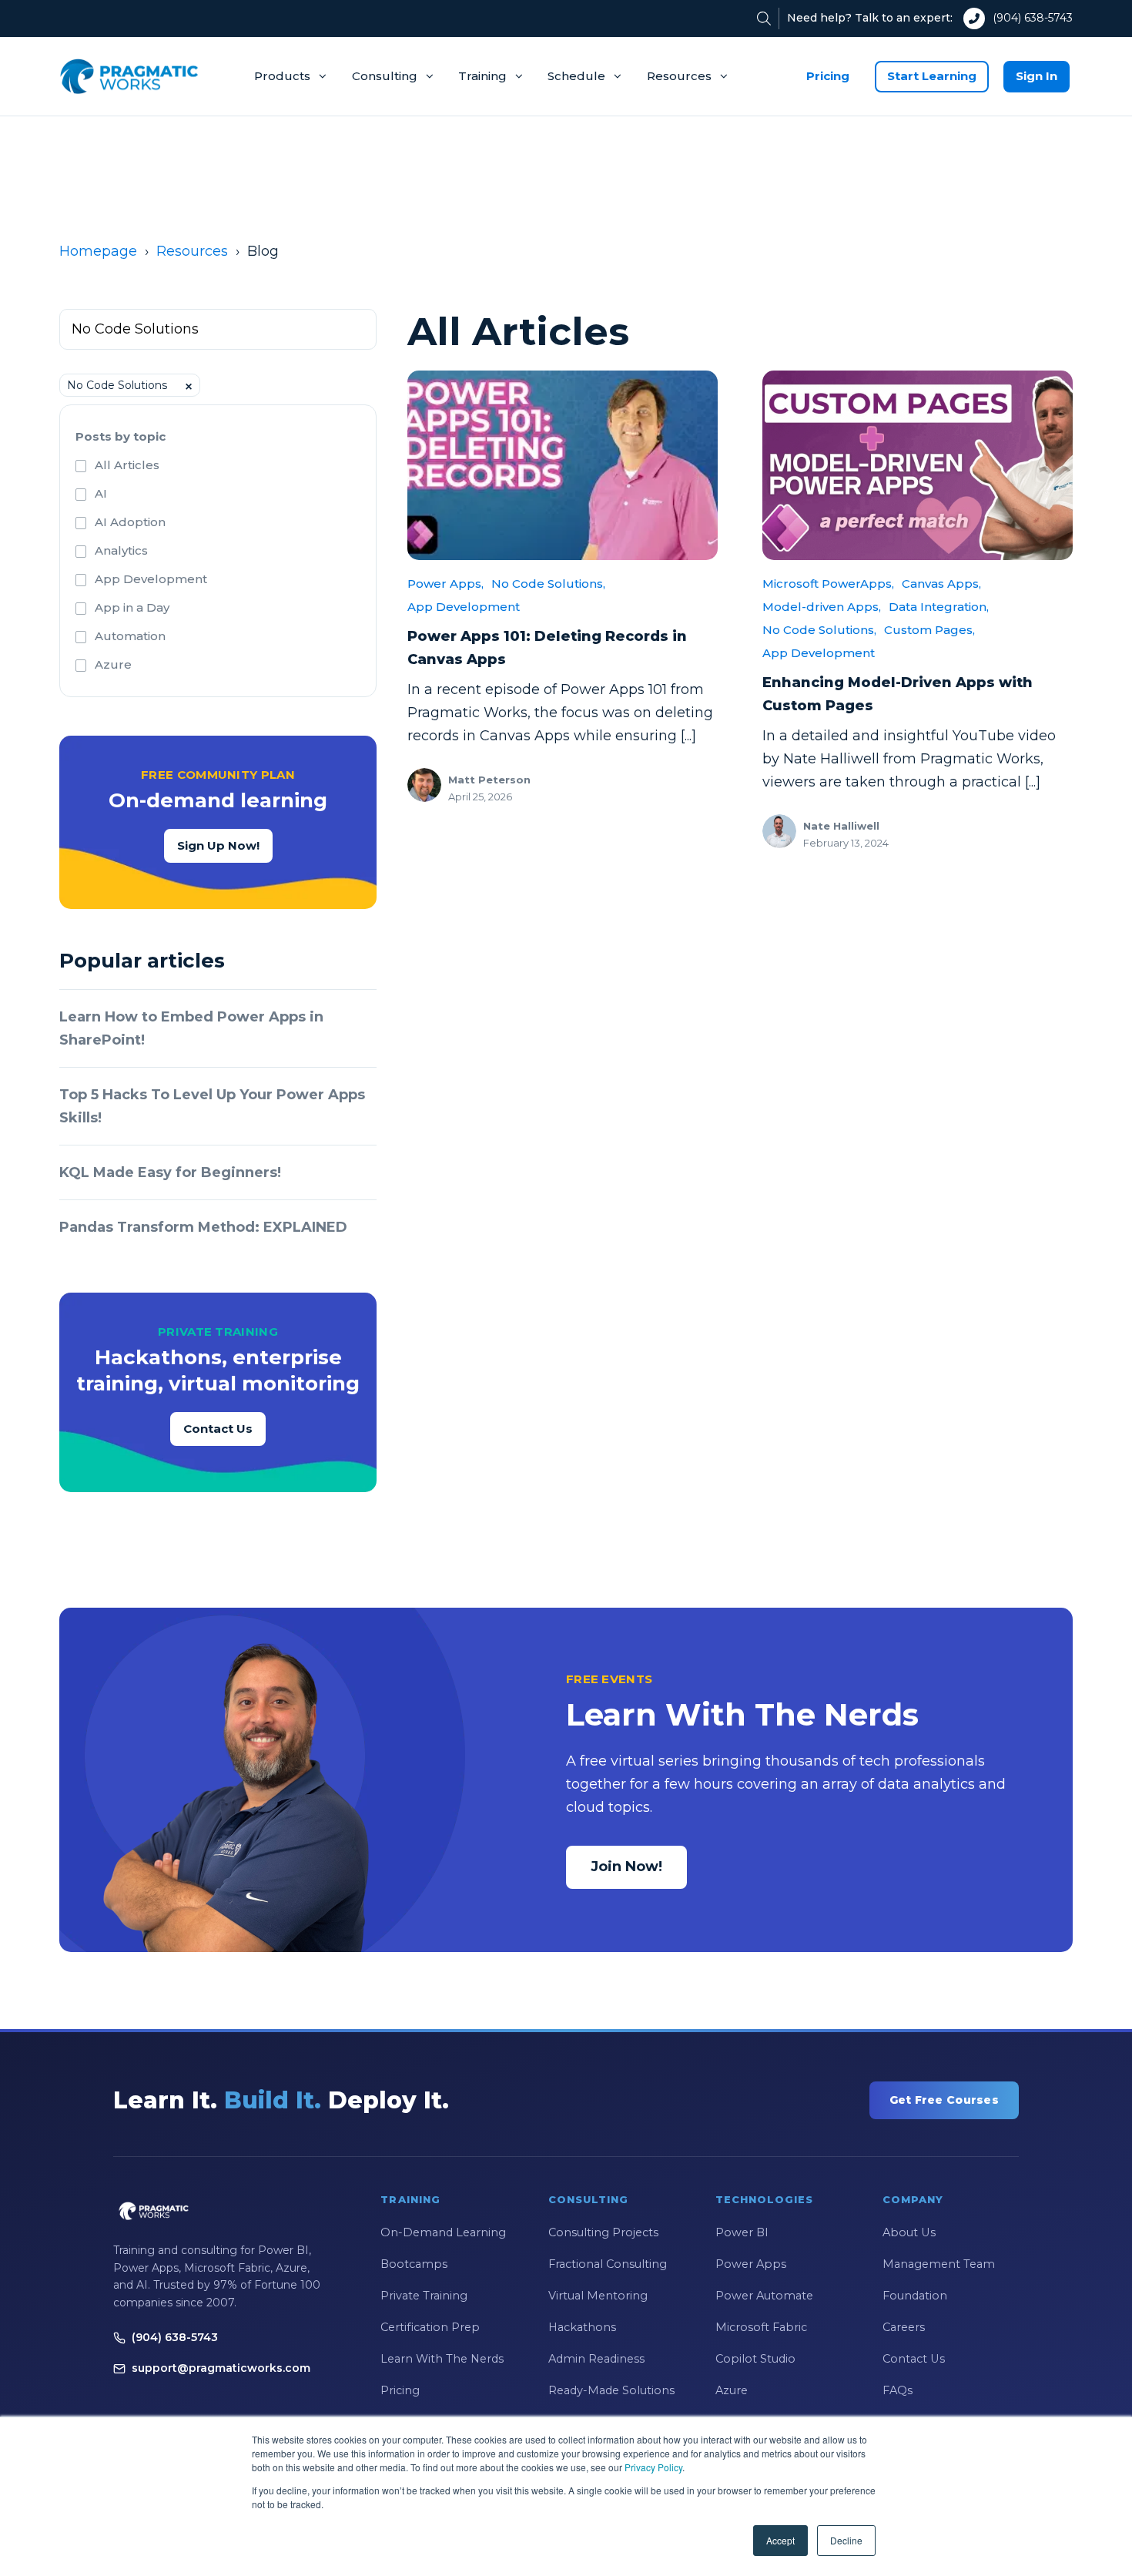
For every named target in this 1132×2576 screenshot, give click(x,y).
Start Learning (932, 76)
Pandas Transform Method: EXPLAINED (203, 1227)
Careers (904, 2327)
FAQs (898, 2390)
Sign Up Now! (218, 845)
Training (482, 76)
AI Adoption (130, 522)
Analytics (121, 550)
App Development (151, 579)
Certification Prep (430, 2327)
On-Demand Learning (443, 2232)
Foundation (915, 2296)
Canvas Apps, (941, 584)
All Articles (127, 465)
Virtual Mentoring (598, 2296)
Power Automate (764, 2296)
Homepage (98, 251)
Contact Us (218, 1429)
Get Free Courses (944, 2100)
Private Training (424, 2296)
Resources (679, 76)
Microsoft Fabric (761, 2327)
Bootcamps (414, 2264)
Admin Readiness (596, 2359)
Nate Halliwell (841, 826)
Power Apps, (445, 584)
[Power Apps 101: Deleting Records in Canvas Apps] (563, 465)
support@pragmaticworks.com (221, 2368)
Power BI (742, 2232)
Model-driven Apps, (822, 607)
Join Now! (626, 1867)
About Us (909, 2232)
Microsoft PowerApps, (828, 584)
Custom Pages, (929, 630)
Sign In (1037, 76)
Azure (113, 664)
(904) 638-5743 (1033, 18)
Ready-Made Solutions (611, 2390)
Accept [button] (780, 2540)
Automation (130, 636)
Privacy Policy (653, 2467)
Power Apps (751, 2264)
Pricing (828, 76)
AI (101, 493)
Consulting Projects (603, 2232)
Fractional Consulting (608, 2264)
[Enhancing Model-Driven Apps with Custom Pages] (918, 465)
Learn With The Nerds (442, 2359)
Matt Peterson (489, 780)
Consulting (385, 76)
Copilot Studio (755, 2359)
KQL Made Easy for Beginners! (170, 1172)
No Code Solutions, (548, 584)
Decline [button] (846, 2540)
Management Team (939, 2264)
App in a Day (132, 607)
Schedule (576, 76)
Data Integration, (939, 607)
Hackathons (582, 2327)
